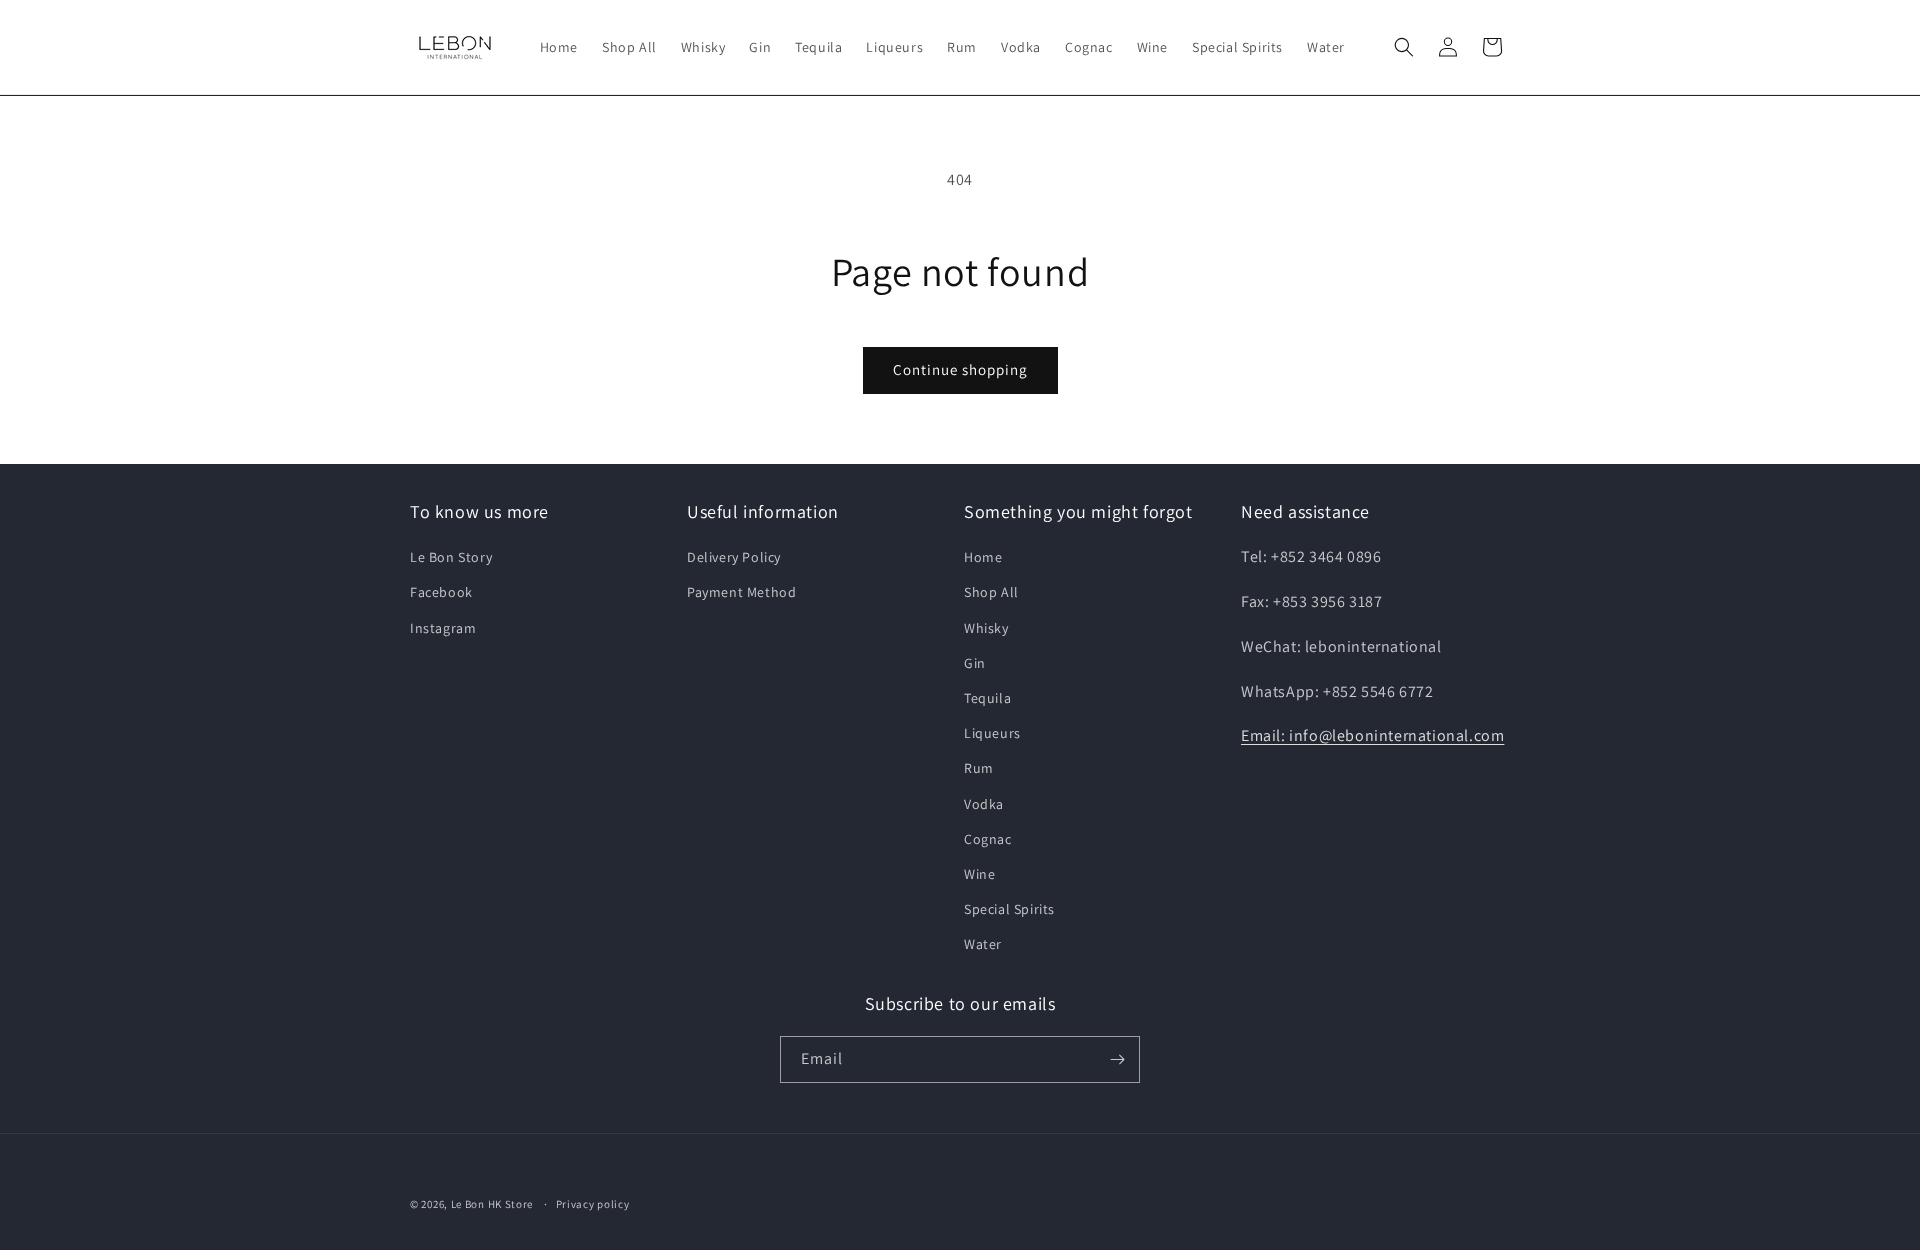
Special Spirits (1009, 909)
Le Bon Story (451, 557)
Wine (979, 874)
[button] (1404, 47)
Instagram (443, 628)
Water (983, 944)
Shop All (991, 592)
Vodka (984, 804)
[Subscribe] (1117, 1059)
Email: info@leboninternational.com (1372, 735)
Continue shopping (960, 369)
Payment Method (741, 592)
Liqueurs (992, 733)
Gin (975, 663)
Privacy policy (593, 1204)
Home (983, 557)
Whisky (986, 628)
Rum (979, 768)
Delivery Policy (734, 557)
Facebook (441, 592)
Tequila (987, 698)
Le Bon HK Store (492, 1204)
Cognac (988, 839)
